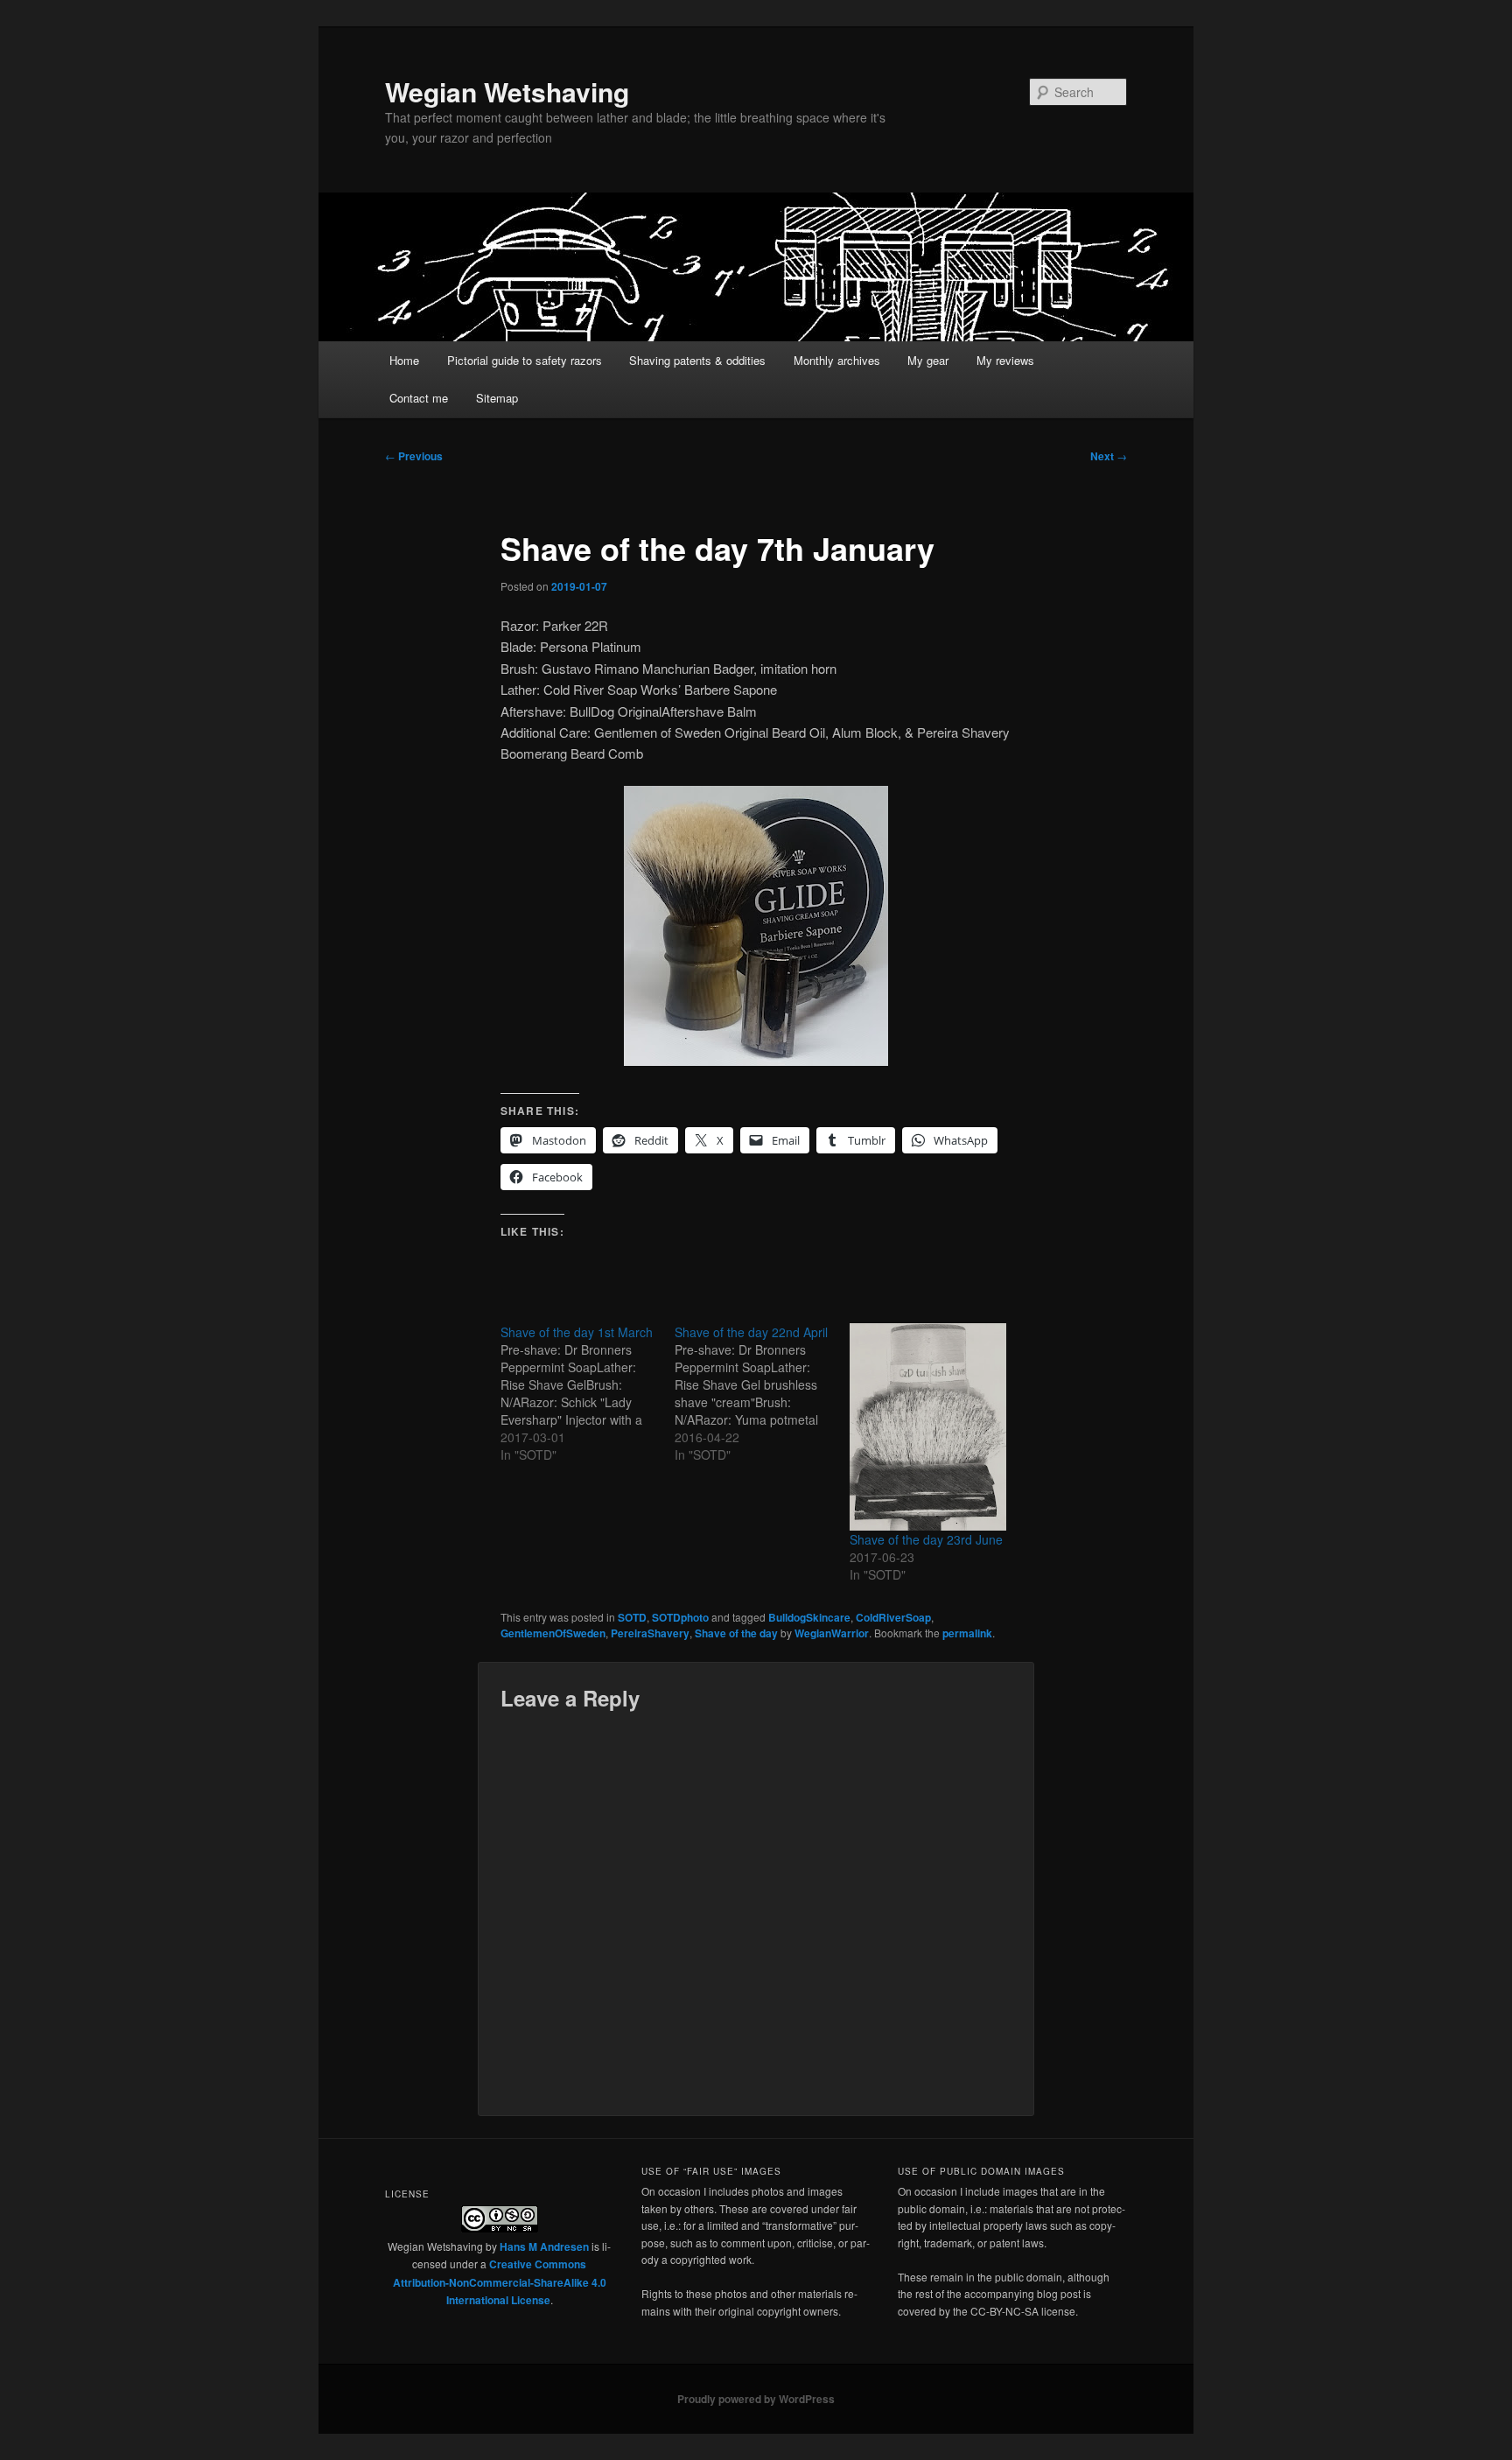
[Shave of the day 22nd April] (762, 1393)
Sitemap (497, 398)
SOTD (632, 1617)
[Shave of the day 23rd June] (928, 1427)
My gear (928, 360)
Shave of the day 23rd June (926, 1539)
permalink (967, 1633)
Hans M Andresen (544, 2246)
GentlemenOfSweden (553, 1633)
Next (1109, 456)
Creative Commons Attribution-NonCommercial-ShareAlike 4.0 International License (500, 2282)
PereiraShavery (650, 1633)
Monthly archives (837, 360)
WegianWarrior (832, 1633)
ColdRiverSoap (893, 1617)
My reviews (1005, 360)
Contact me (419, 398)
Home (404, 360)
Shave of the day (736, 1633)
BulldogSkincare (809, 1617)
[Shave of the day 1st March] (588, 1393)
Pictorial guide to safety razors (525, 360)
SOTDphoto (680, 1617)
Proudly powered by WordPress (756, 2399)
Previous (414, 456)
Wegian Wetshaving (507, 91)
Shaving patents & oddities (697, 360)
